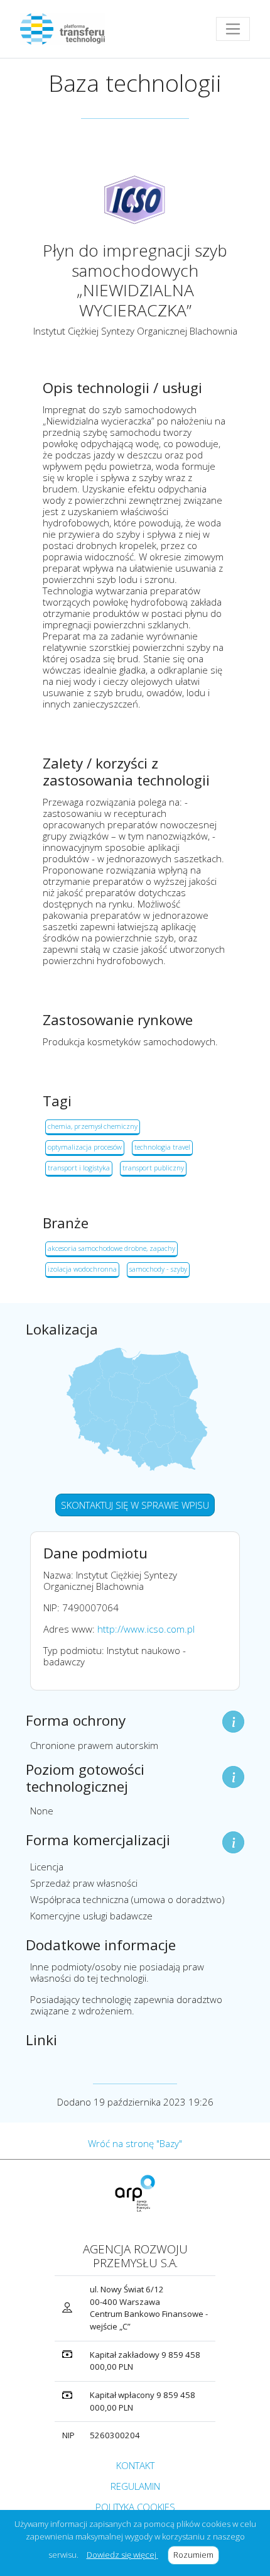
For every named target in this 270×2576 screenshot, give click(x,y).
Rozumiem (196, 2555)
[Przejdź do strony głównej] (67, 29)
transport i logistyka (79, 1168)
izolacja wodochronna (82, 1269)
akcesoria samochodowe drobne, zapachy (111, 1248)
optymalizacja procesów (85, 1147)
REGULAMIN (135, 2486)
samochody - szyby (158, 1269)
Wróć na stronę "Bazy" (135, 2143)
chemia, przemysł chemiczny (93, 1126)
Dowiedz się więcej (122, 2555)
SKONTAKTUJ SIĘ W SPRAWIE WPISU (135, 1505)
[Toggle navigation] (233, 29)
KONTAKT (135, 2465)
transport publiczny (153, 1168)
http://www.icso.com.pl (146, 1629)
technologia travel (162, 1147)
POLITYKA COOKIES (135, 2507)
